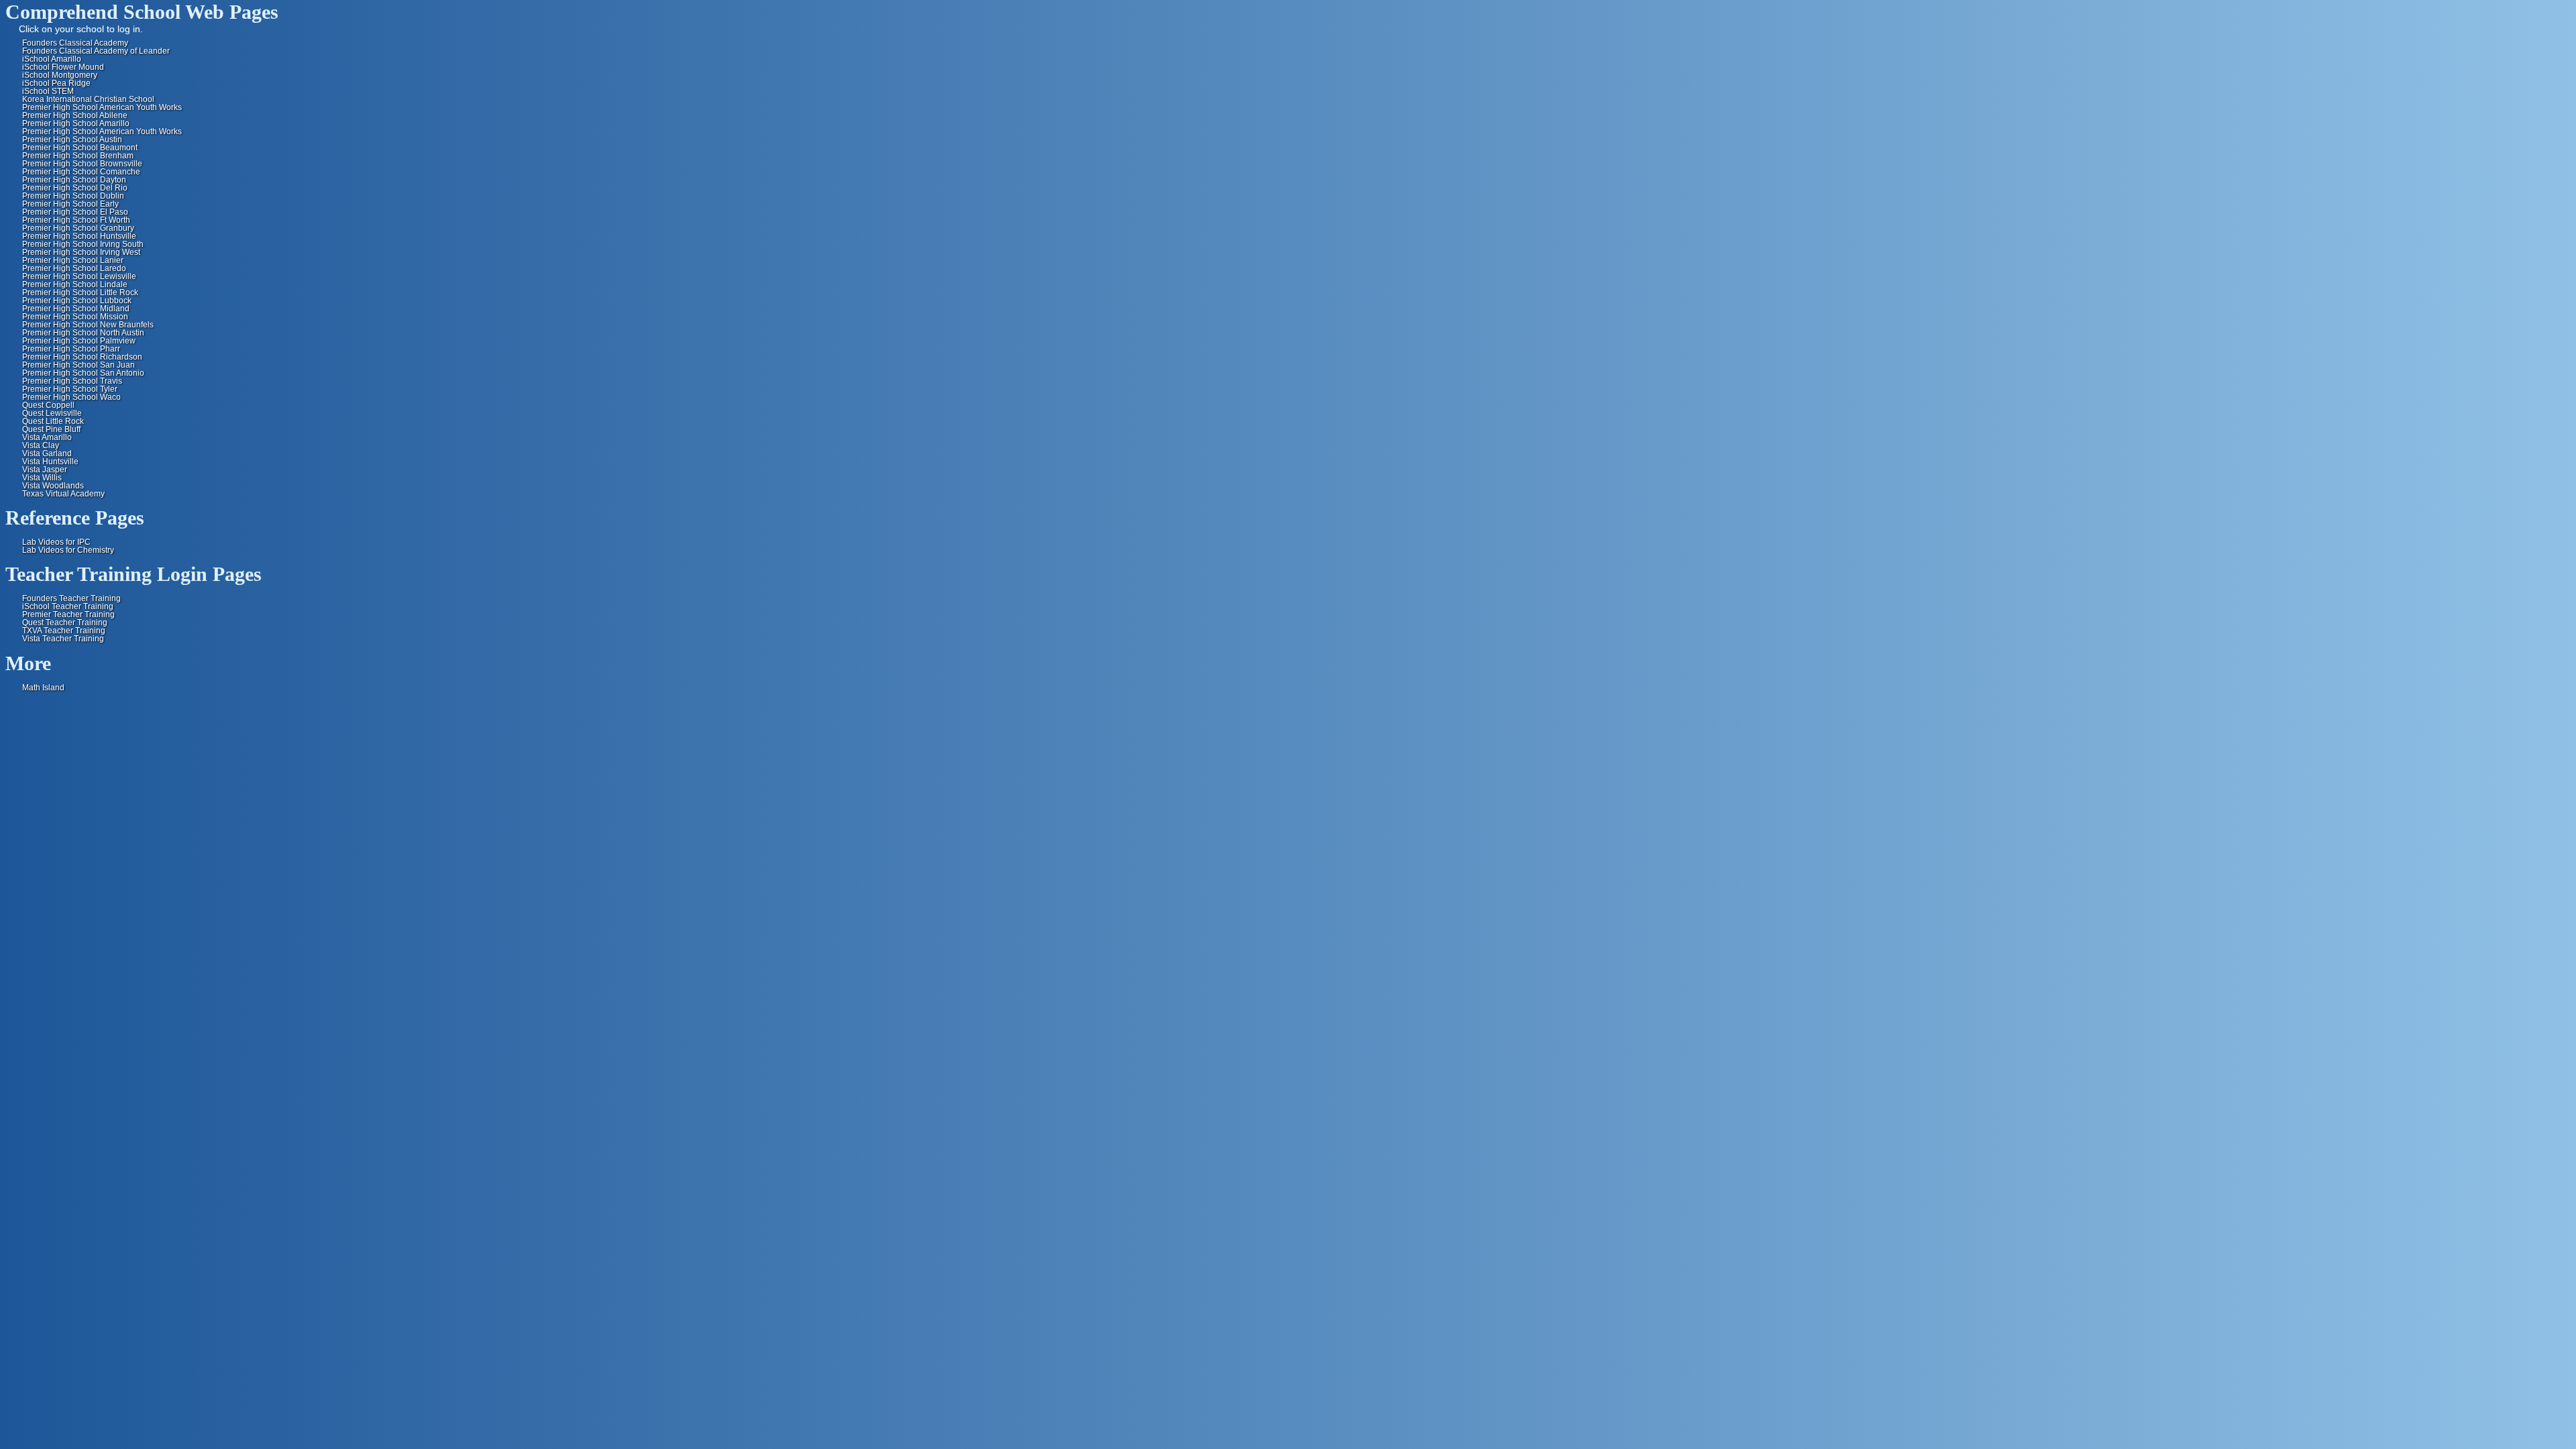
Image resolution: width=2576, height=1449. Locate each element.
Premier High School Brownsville (82, 164)
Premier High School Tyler (70, 389)
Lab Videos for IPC (56, 542)
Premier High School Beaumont (80, 148)
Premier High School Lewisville (79, 276)
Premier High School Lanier (73, 260)
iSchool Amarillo (52, 59)
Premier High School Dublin (73, 196)
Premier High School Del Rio (75, 188)
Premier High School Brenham (78, 156)
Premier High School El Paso (75, 212)
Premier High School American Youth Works (102, 107)
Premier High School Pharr (71, 349)
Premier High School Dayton (74, 180)
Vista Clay (41, 445)
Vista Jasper (45, 470)
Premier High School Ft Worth (76, 220)
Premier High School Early (70, 204)
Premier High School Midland (76, 309)
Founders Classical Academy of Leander (96, 51)
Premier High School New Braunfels (88, 325)
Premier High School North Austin (83, 333)
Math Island (43, 688)
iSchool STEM (48, 91)
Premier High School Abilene (75, 115)
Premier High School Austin (72, 140)
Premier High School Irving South (83, 244)
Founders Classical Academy (75, 43)
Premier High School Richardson (82, 357)
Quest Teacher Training (65, 623)
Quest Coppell (48, 405)
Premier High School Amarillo (76, 123)
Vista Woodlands (53, 486)
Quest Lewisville (52, 413)
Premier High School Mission (75, 317)
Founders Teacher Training (71, 598)
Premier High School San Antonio (83, 373)
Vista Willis (42, 478)
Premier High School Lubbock (77, 301)
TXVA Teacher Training (64, 631)
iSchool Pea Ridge (56, 83)
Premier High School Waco (71, 397)
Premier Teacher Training (68, 614)
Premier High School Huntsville (79, 236)
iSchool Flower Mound (63, 67)
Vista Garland (47, 453)
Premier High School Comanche (81, 172)
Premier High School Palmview (79, 341)
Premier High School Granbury (78, 228)
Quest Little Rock (53, 421)
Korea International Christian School (88, 99)
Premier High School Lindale (75, 284)
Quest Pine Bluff (51, 429)
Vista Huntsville (50, 462)
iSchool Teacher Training (68, 606)
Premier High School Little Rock (80, 292)
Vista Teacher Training (63, 639)
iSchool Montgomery (60, 75)
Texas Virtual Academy (63, 494)
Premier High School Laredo (74, 268)
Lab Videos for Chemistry (68, 550)
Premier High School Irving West (81, 252)
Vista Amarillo (47, 437)
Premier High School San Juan (78, 365)
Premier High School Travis (72, 381)
